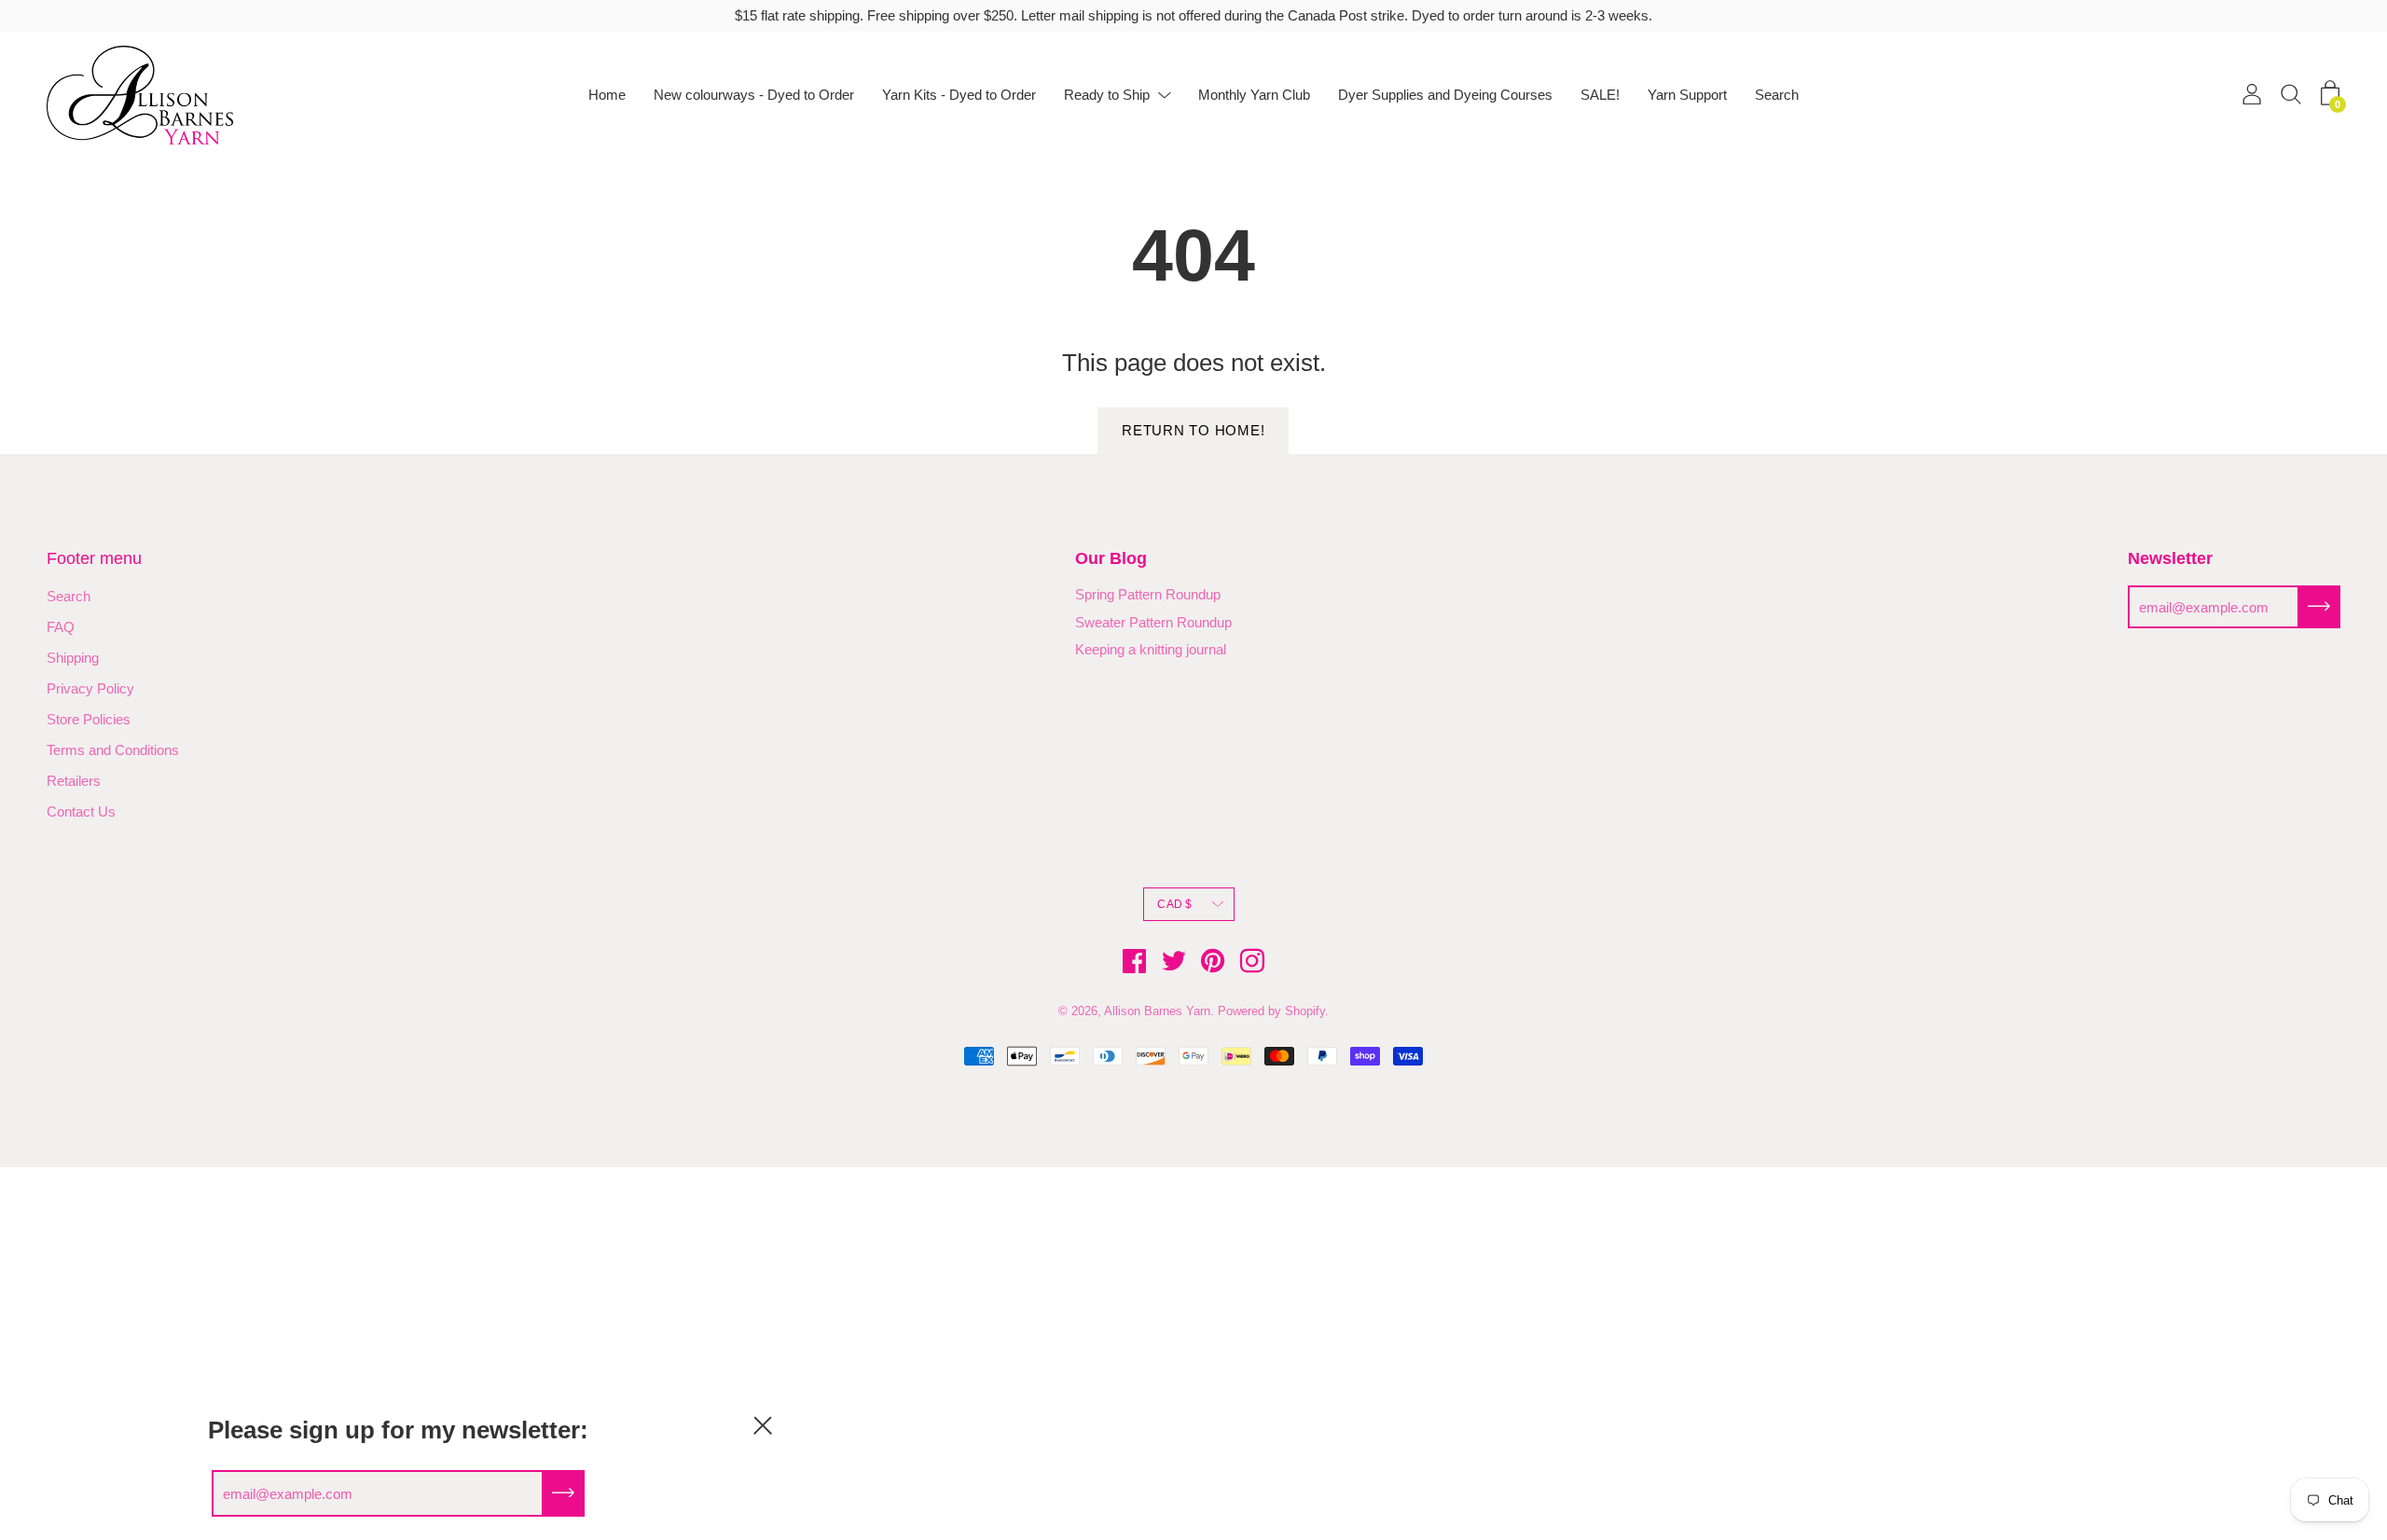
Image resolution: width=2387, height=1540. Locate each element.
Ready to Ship (1107, 95)
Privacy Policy (90, 688)
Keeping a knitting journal (1151, 649)
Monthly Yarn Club (1254, 95)
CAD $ (1174, 904)
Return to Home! (1193, 430)
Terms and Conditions (113, 750)
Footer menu (94, 558)
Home (607, 95)
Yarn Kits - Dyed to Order (959, 95)
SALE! (1600, 95)
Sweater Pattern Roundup (1153, 622)
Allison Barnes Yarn (1157, 1011)
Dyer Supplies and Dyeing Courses (1445, 95)
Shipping (73, 658)
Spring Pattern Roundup (1148, 594)
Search (1777, 95)
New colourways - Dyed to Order (754, 95)
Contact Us (81, 811)
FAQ (61, 627)
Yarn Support (1687, 95)
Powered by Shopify (1271, 1011)
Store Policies (89, 719)
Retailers (74, 781)
